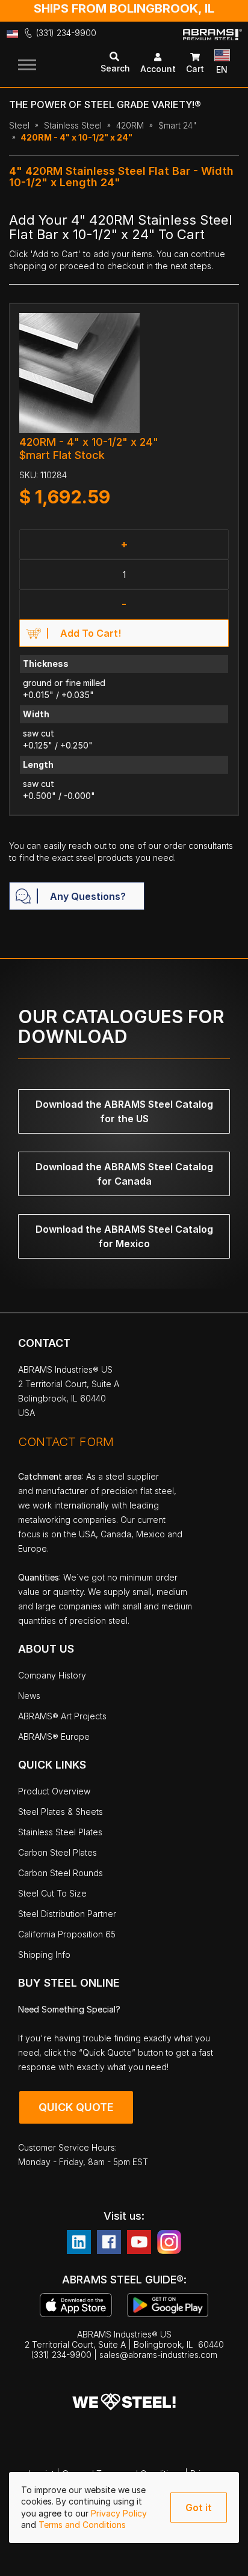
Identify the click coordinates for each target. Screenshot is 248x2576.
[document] (124, 2508)
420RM (130, 125)
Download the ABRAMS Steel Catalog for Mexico (124, 1236)
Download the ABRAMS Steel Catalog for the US (124, 1111)
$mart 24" (178, 125)
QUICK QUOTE (76, 2107)
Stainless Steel (73, 125)
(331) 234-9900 (66, 33)
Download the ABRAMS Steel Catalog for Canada (124, 1174)
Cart (195, 69)
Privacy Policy (119, 2513)
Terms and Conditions (82, 2525)
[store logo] (212, 44)
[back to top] (221, 2558)
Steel (19, 125)
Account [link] (158, 69)
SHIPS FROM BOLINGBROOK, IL (124, 8)
